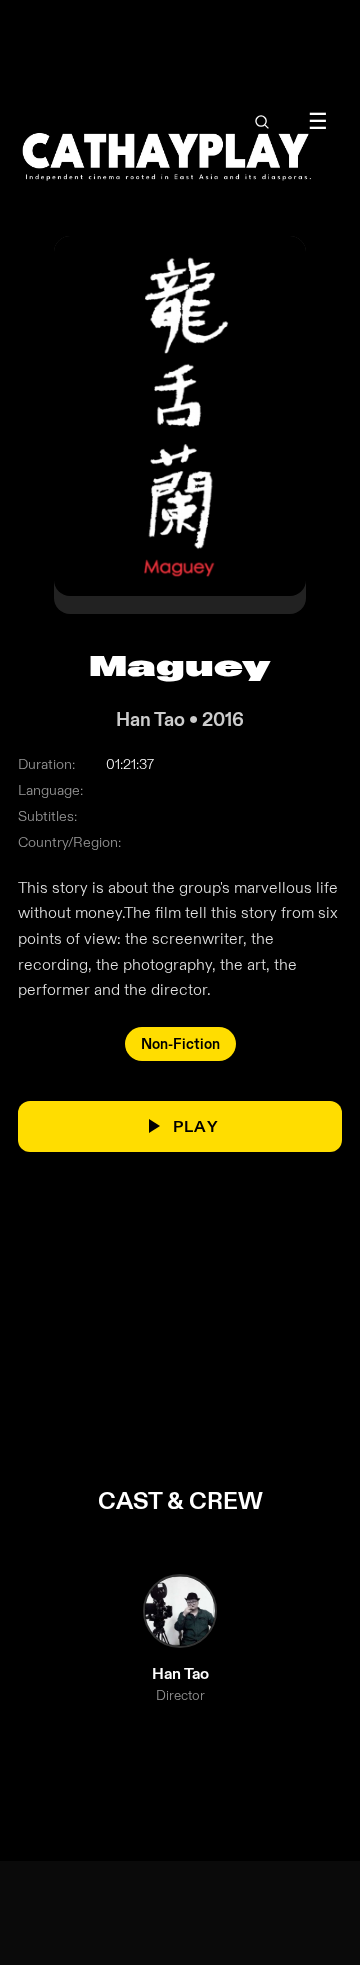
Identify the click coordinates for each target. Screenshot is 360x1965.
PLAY (196, 1126)
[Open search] (262, 122)
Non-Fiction (180, 1044)
